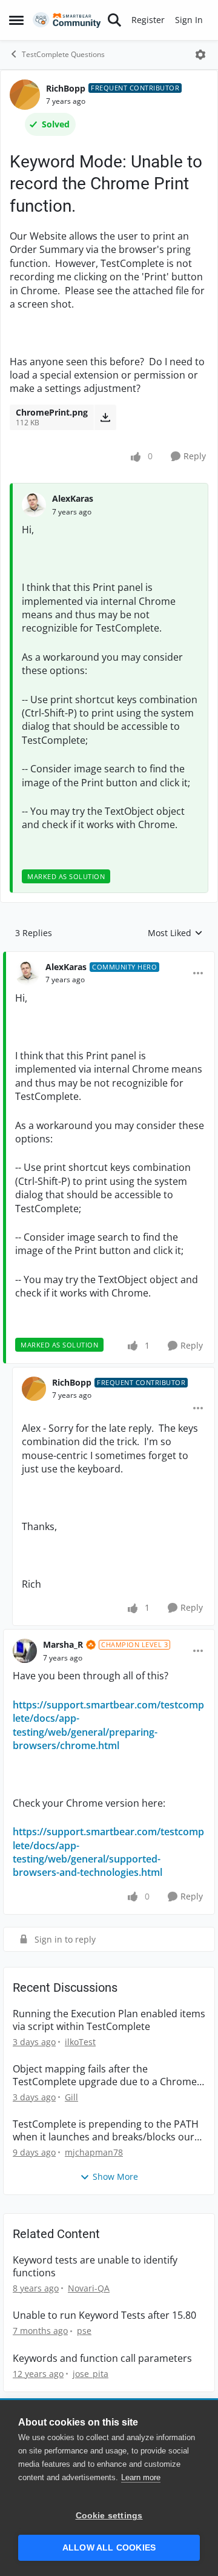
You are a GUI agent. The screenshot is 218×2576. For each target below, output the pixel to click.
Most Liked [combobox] (175, 933)
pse (84, 2331)
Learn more (141, 2477)
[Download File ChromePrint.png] (105, 417)
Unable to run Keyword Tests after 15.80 (104, 2315)
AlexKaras (73, 498)
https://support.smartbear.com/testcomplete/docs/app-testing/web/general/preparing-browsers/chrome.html (108, 1725)
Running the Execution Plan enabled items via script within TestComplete (109, 2020)
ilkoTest (80, 2042)
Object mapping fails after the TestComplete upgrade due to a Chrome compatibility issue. (105, 2075)
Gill (71, 2097)
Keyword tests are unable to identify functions (95, 2267)
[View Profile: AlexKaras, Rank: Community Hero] (27, 973)
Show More (115, 2176)
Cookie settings (109, 2516)
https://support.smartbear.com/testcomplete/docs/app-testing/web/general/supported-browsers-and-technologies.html (108, 1852)
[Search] (114, 20)
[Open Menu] (200, 55)
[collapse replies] (109, 957)
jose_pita (91, 2374)
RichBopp (66, 88)
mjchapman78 (94, 2152)
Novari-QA (89, 2288)
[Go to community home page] (67, 20)
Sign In (189, 20)
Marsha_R (63, 1644)
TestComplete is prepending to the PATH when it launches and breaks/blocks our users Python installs (106, 2131)
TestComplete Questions (63, 54)
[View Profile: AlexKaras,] (34, 505)
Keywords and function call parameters (102, 2359)
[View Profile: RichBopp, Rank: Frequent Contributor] (25, 95)
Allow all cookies (109, 2548)
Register (148, 20)
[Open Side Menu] (16, 20)
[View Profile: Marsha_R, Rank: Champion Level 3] (25, 1651)
